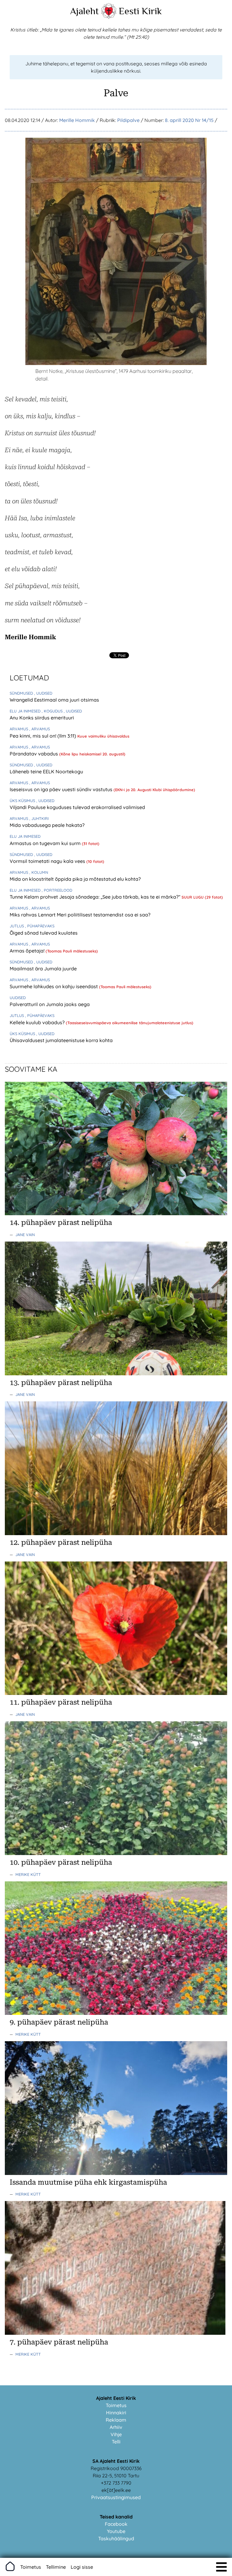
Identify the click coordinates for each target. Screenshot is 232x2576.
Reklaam (116, 2420)
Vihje (116, 2434)
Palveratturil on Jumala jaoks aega (50, 1004)
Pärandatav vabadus (34, 754)
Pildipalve (128, 120)
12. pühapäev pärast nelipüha (61, 1542)
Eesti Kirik (140, 11)
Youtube (116, 2531)
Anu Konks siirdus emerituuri (42, 718)
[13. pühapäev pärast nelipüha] (116, 1374)
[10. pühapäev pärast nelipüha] (116, 1853)
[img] (221, 2567)
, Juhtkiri (39, 818)
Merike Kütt (28, 1874)
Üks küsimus (23, 801)
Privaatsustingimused (116, 2497)
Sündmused (22, 693)
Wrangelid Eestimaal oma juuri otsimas (54, 700)
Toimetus (116, 2405)
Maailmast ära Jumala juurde (43, 969)
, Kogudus (53, 711)
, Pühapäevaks (40, 926)
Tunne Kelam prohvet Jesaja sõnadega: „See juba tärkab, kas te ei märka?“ (96, 897)
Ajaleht (84, 11)
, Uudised (43, 693)
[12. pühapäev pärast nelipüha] (116, 1533)
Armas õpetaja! (28, 951)
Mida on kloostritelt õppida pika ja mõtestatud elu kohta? (75, 879)
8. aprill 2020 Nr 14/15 (189, 120)
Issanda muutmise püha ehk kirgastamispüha (88, 2182)
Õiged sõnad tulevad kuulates (44, 933)
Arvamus (19, 729)
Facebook (116, 2524)
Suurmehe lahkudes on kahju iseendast (54, 986)
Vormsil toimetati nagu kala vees (48, 861)
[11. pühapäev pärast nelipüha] (116, 1693)
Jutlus (17, 926)
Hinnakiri (116, 2413)
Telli (116, 2442)
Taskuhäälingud (116, 2538)
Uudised (18, 998)
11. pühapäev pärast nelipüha (61, 1702)
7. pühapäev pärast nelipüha (59, 2342)
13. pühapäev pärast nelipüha (61, 1383)
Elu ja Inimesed (26, 711)
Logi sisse (82, 2567)
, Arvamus (40, 729)
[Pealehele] (109, 17)
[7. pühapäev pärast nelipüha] (116, 2333)
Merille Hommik (77, 120)
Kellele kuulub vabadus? (38, 1022)
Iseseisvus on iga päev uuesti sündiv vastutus (62, 789)
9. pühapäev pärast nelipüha (59, 2022)
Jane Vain (25, 1235)
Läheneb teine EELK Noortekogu (46, 771)
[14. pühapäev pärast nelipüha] (116, 1213)
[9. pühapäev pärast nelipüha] (116, 2013)
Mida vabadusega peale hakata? (47, 825)
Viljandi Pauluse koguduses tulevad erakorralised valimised (77, 807)
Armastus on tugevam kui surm (46, 843)
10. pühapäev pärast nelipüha (61, 1862)
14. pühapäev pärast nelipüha (61, 1222)
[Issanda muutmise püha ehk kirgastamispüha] (116, 2173)
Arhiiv (116, 2427)
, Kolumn (39, 872)
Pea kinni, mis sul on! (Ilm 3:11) (43, 736)
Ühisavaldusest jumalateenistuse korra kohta (61, 1040)
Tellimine (56, 2567)
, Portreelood (57, 890)
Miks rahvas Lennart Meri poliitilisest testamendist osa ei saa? (80, 915)
